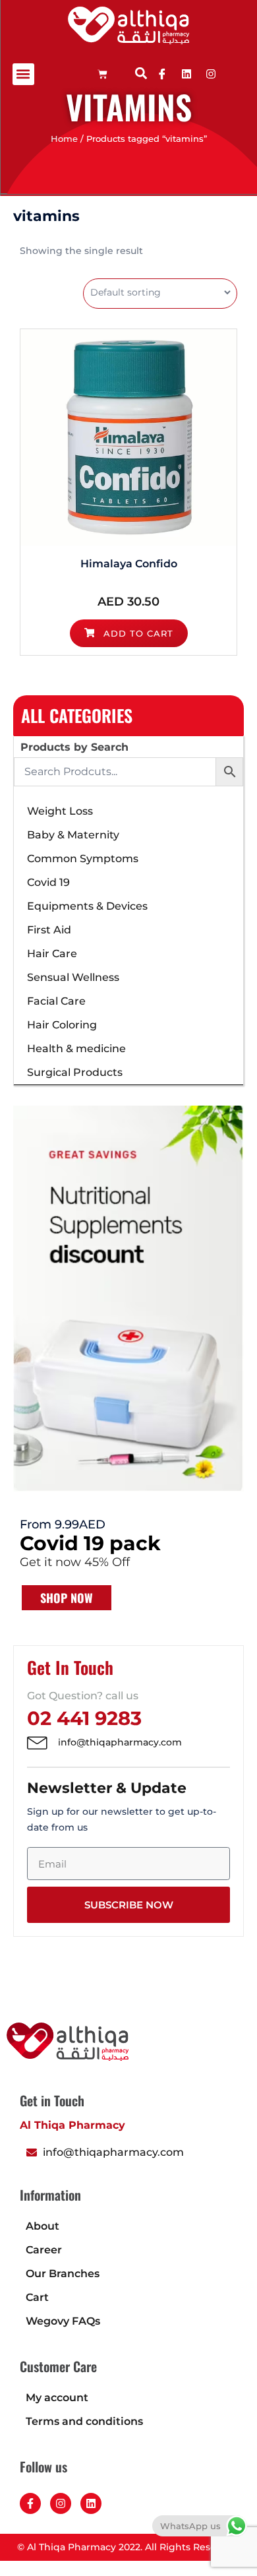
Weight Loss (60, 811)
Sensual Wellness (73, 977)
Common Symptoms (83, 859)
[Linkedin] (186, 74)
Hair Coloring (62, 1025)
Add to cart (137, 633)
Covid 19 (48, 882)
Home (64, 139)
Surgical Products (75, 1072)
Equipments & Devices (87, 906)
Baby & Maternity (73, 835)
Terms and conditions (84, 2421)
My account (57, 2398)
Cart (37, 2297)
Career (44, 2250)
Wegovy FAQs (63, 2321)
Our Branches (63, 2274)
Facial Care (56, 1001)
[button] (23, 74)
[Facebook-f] (30, 2503)
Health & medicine (76, 1049)
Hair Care (52, 954)
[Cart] (102, 74)
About (43, 2226)
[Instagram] (61, 2503)
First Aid (49, 930)
